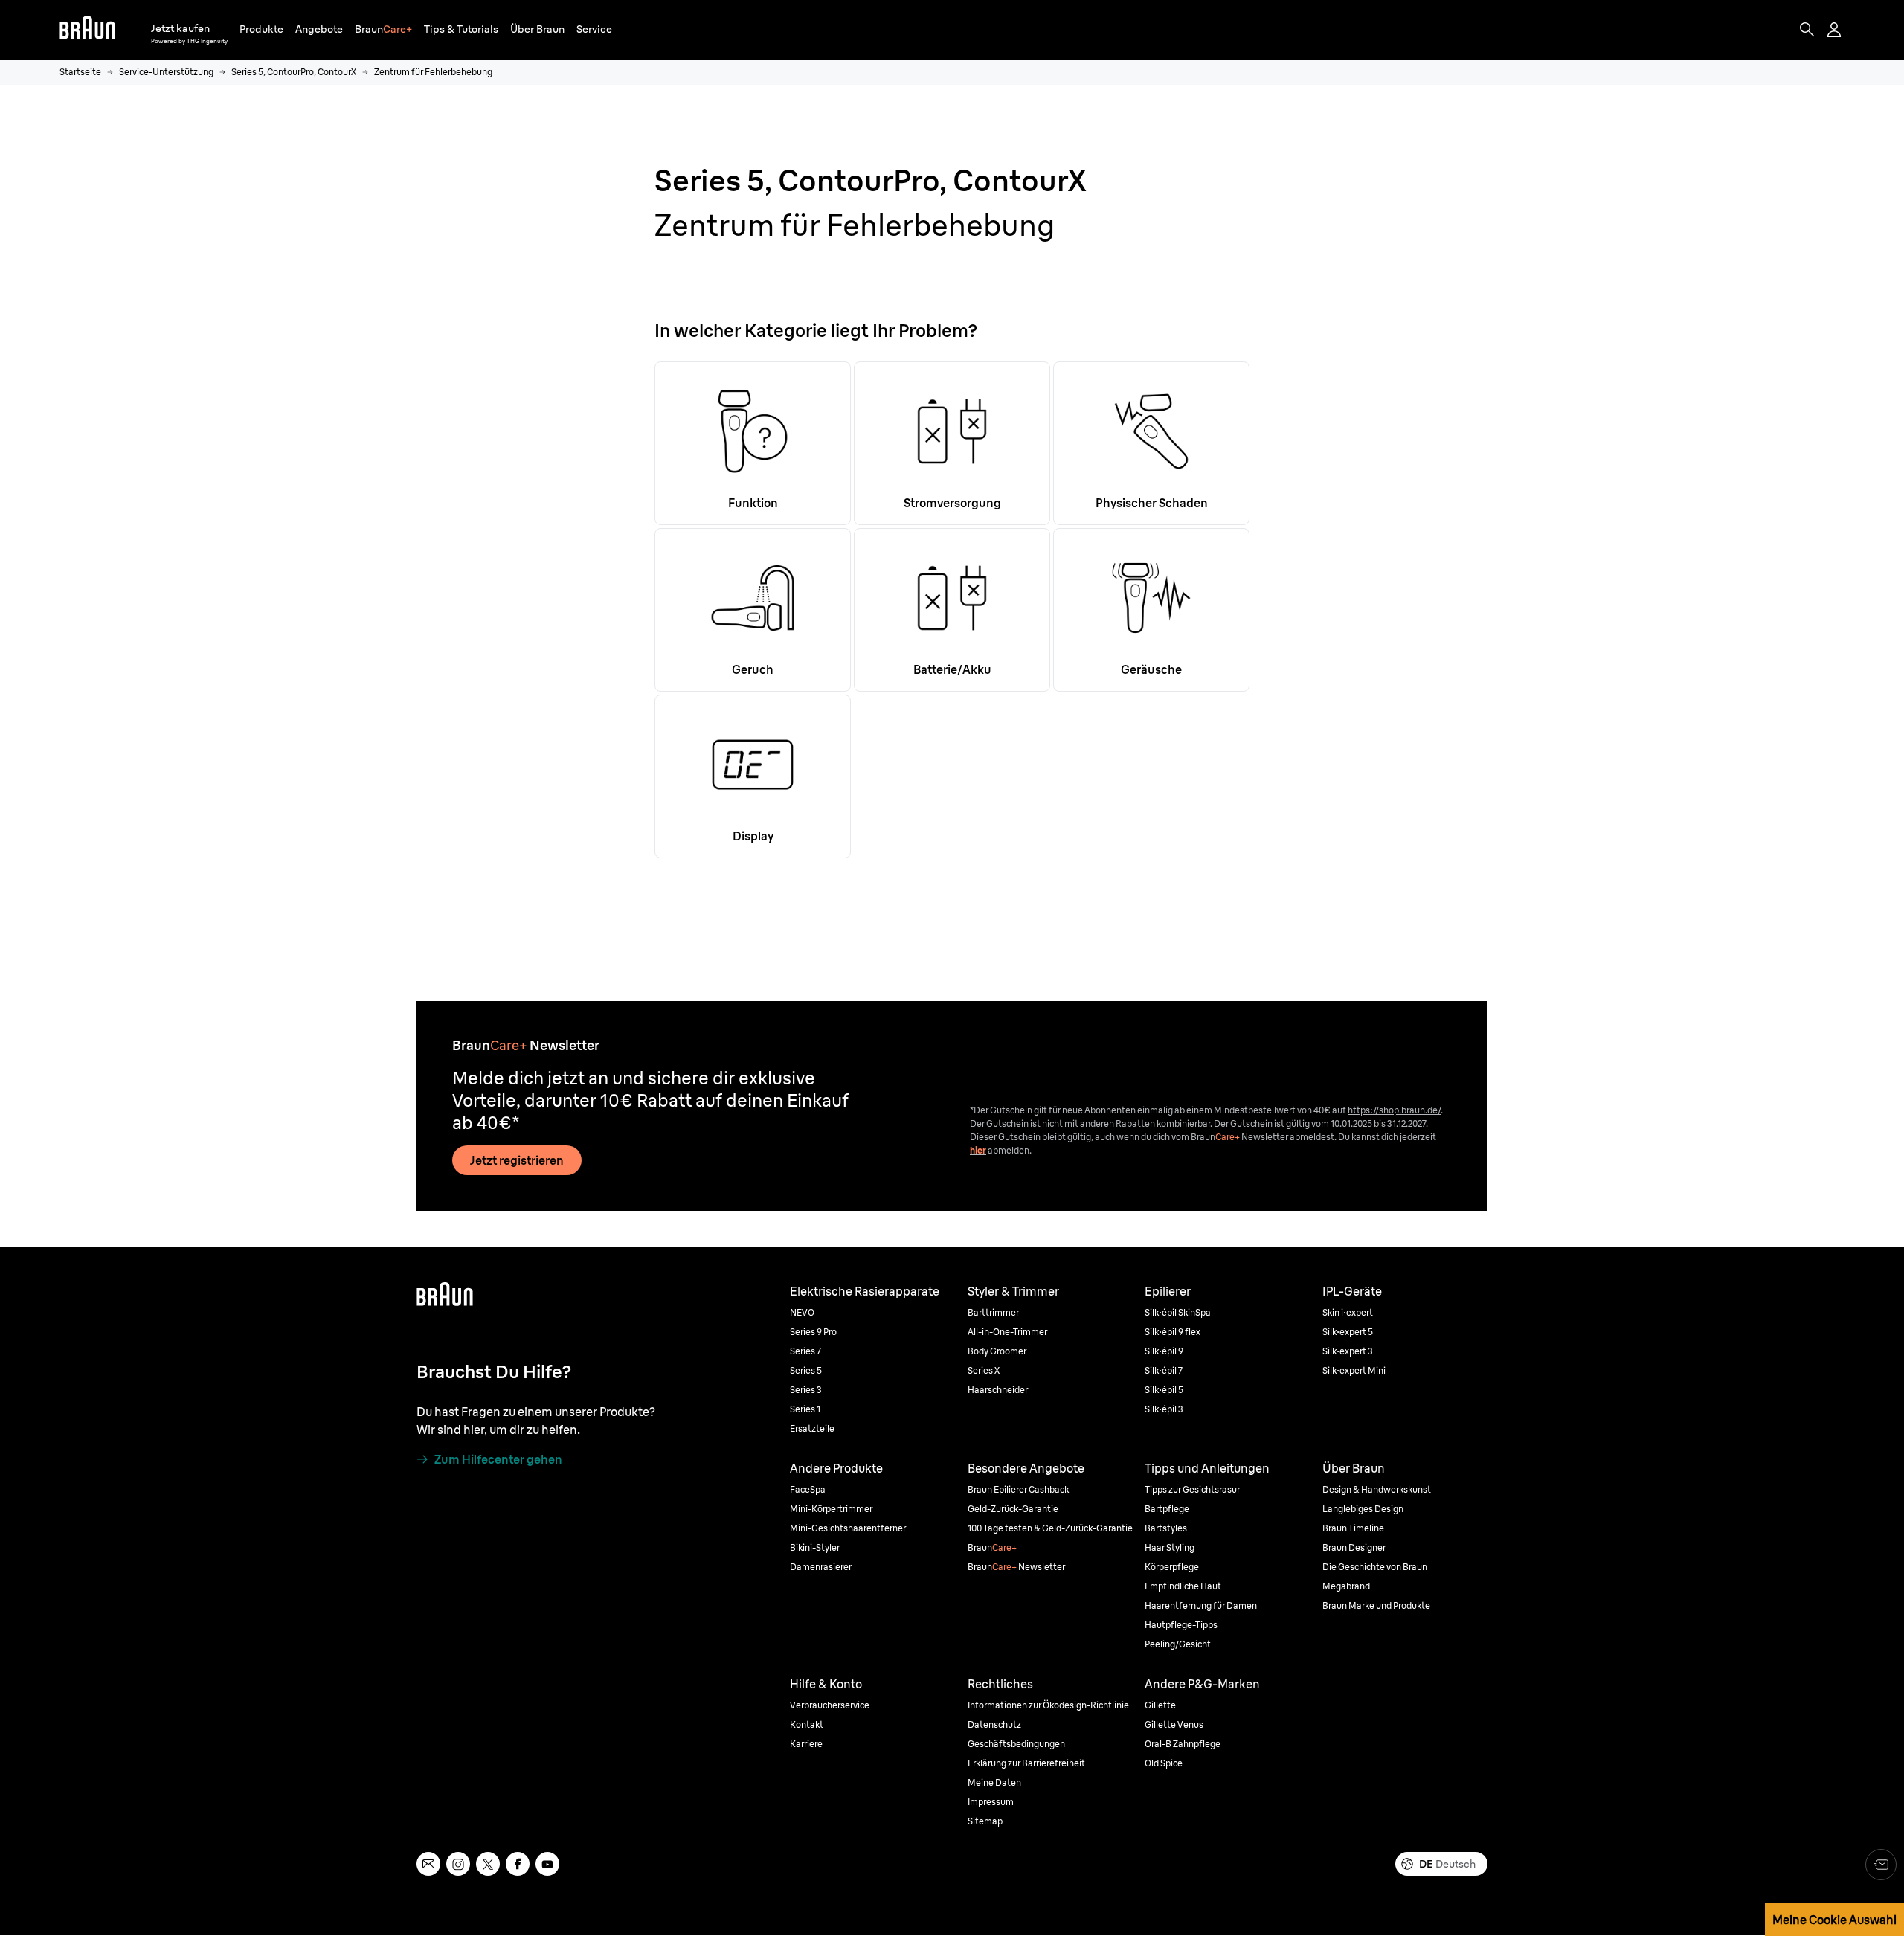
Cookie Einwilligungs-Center (1216, 1644)
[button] (261, 29)
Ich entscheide (1682, 1662)
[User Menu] (1836, 30)
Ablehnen (1681, 1617)
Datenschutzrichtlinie (307, 1644)
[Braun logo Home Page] (87, 30)
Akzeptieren (1681, 1571)
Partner (457, 1605)
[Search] (1807, 30)
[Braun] (87, 30)
